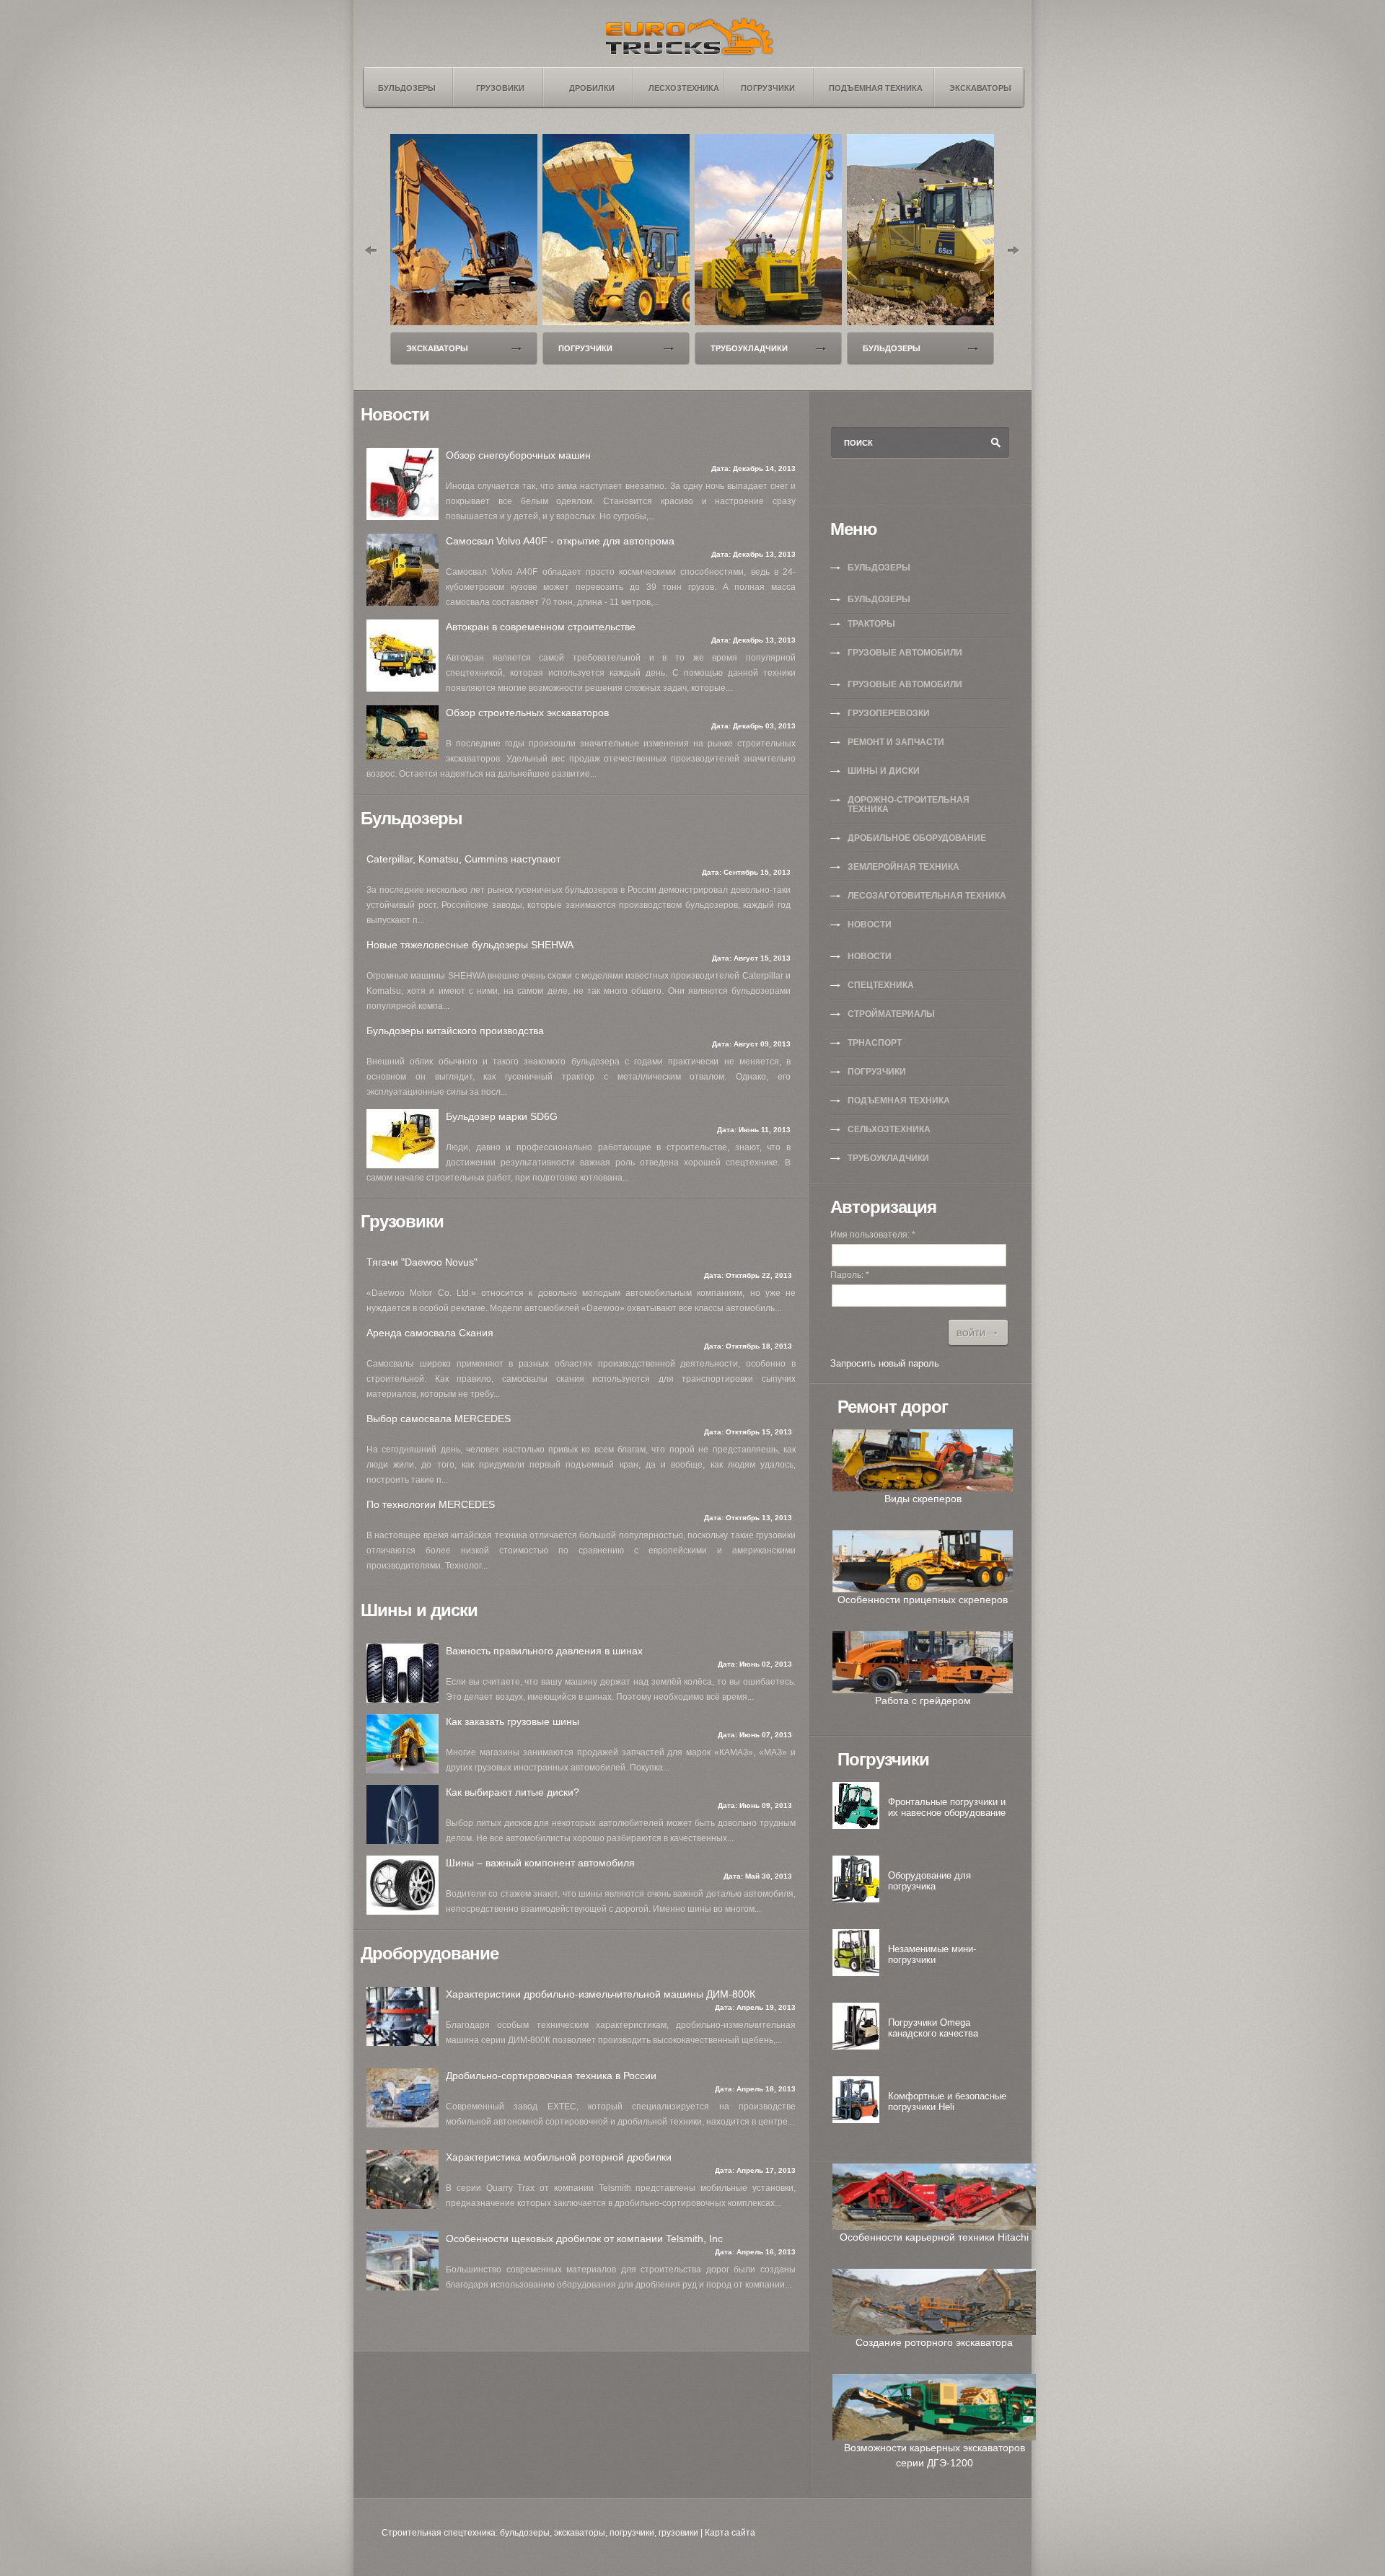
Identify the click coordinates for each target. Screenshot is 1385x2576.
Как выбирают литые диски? (513, 1792)
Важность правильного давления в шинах (544, 1651)
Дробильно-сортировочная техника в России (551, 2076)
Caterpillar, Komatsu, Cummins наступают (463, 859)
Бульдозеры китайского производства (455, 1031)
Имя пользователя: (873, 1235)
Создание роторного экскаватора (934, 2342)
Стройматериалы (891, 1014)
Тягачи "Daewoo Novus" (422, 1262)
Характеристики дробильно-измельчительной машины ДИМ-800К (601, 1994)
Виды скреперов (923, 1499)
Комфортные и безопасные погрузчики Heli (947, 2101)
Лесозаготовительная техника (927, 896)
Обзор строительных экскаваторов (527, 713)
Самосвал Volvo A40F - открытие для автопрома (560, 541)
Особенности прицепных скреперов (923, 1600)
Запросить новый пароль (885, 1363)
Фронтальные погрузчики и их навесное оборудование (947, 1807)
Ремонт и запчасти (896, 742)
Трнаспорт (875, 1043)
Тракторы (871, 624)
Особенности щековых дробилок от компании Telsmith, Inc (584, 2238)
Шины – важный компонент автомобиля (540, 1863)
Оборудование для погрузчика (929, 1881)
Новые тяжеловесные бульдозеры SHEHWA (470, 945)
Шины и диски (884, 771)
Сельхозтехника (889, 1129)
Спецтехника (881, 985)
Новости (870, 925)
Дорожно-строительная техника (909, 804)
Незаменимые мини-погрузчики (932, 1954)
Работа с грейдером (923, 1701)
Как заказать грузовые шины (513, 1721)
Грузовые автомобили (905, 653)
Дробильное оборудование (917, 838)
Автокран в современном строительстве (541, 627)
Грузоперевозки (889, 713)
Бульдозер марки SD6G (502, 1116)
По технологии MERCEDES (431, 1504)
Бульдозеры (892, 348)
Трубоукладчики (749, 348)
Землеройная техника (903, 867)
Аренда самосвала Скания (430, 1333)
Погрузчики (585, 348)
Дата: (722, 468)
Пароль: (850, 1275)
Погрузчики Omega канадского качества (933, 2028)
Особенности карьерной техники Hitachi (934, 2237)
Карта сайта (730, 2533)
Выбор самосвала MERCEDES (439, 1419)
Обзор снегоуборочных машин (518, 455)
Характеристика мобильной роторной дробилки (559, 2157)
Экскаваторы (437, 348)
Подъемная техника (899, 1100)
